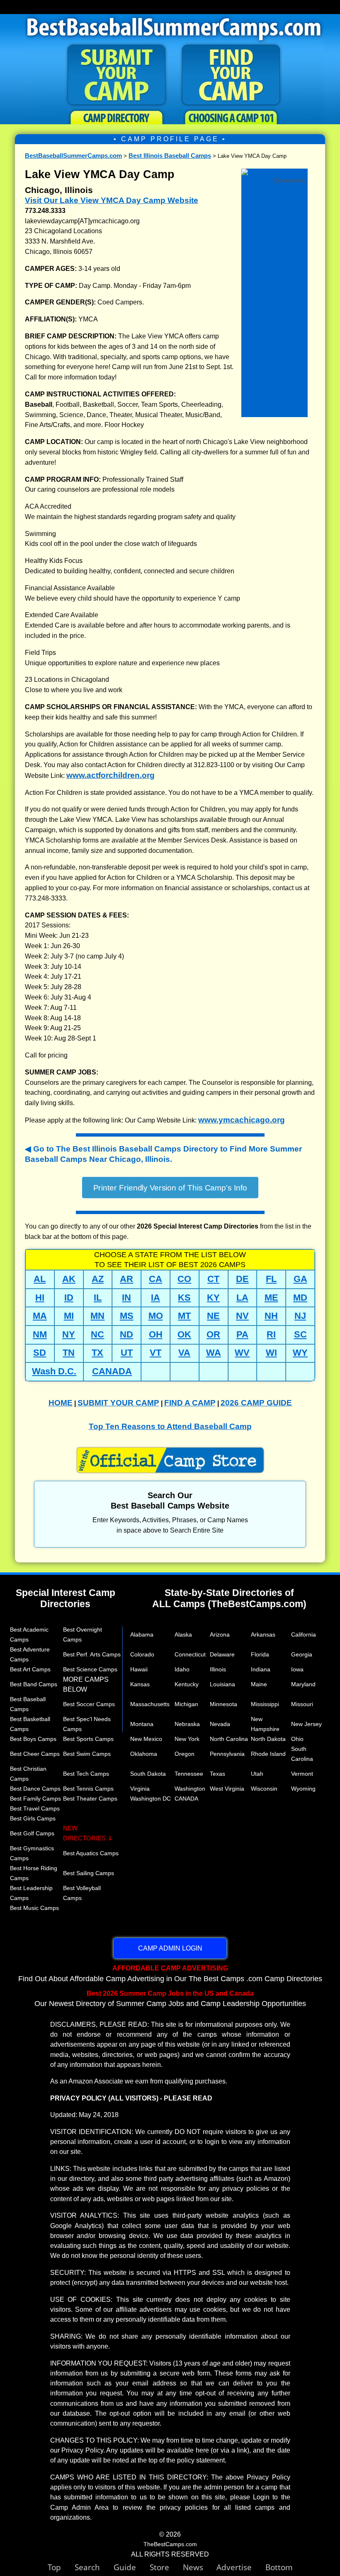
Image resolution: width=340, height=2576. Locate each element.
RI (271, 1334)
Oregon (185, 1754)
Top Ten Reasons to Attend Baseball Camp (170, 1426)
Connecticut (190, 1654)
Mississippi (265, 1704)
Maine (259, 1684)
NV (242, 1316)
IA (155, 1298)
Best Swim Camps (87, 1754)
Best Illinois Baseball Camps (170, 156)
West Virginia (227, 1789)
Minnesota (223, 1704)
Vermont (302, 1774)
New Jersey (306, 1724)
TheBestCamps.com (170, 2544)
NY (69, 1334)
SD (40, 1353)
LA (242, 1298)
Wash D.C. (54, 1371)
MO (156, 1316)
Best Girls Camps (33, 1818)
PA (242, 1334)
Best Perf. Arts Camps (92, 1654)
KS (184, 1298)
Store (166, 2567)
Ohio (297, 1739)
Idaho (182, 1669)
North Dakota (268, 1739)
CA (155, 1279)
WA (214, 1353)
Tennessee (189, 1774)
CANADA (112, 1371)
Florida (260, 1654)
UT (127, 1353)
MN (97, 1316)
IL (98, 1298)
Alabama (142, 1634)
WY (300, 1353)
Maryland (303, 1684)
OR (213, 1334)
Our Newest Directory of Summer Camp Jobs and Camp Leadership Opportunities (170, 1999)
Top (61, 2567)
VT (155, 1353)
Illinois (218, 1669)
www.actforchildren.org (110, 775)
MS (127, 1316)
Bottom (279, 2567)
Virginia (140, 1789)
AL (40, 1279)
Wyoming (303, 1789)
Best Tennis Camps (88, 1789)
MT (184, 1316)
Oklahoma (144, 1754)
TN (69, 1353)
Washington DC (151, 1799)
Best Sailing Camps (89, 1873)
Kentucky (187, 1684)
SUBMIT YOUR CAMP (118, 1403)
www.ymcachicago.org (242, 1120)
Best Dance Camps (35, 1789)
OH (156, 1334)
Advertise (241, 2567)
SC (300, 1334)
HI (40, 1298)
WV (242, 1353)
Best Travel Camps (35, 1808)
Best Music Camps (34, 1908)
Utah (257, 1774)
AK (69, 1279)
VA (184, 1353)
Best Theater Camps (90, 1799)
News (193, 2567)
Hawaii (139, 1669)
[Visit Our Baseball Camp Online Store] (274, 173)
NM (40, 1334)
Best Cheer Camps (35, 1754)
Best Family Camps (35, 1799)
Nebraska (187, 1724)
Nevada (220, 1724)
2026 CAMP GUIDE (256, 1403)
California (304, 1634)
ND (126, 1334)
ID (69, 1298)
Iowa (297, 1669)
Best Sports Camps (88, 1739)
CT (213, 1279)
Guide (132, 2567)
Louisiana (222, 1684)
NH (271, 1316)
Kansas (140, 1684)
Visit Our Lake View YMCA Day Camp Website (112, 200)
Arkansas (263, 1634)
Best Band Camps (34, 1684)
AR (126, 1279)
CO (184, 1279)
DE (242, 1279)
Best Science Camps (90, 1669)
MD (300, 1298)
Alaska (183, 1634)
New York (187, 1739)
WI (271, 1353)
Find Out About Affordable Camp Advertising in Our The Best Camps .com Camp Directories (170, 1973)
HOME (61, 1403)
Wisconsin (264, 1789)
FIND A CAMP (190, 1403)
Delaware (222, 1654)
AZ (98, 1279)
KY (213, 1298)
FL (271, 1279)
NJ (300, 1316)
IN (126, 1298)
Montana (142, 1724)
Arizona (220, 1634)
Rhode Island (268, 1754)
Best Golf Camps (32, 1833)
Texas (217, 1774)
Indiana (261, 1669)
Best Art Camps (30, 1669)
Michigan (186, 1704)
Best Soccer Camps (89, 1704)
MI (69, 1316)
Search (94, 2567)
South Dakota (148, 1774)
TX (97, 1353)
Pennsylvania (227, 1754)
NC (97, 1334)
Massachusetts (150, 1704)
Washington (190, 1789)
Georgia (302, 1654)
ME (271, 1298)
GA (300, 1279)
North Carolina (229, 1739)
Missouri (302, 1704)
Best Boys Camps (33, 1739)
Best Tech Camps (86, 1774)
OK (184, 1334)
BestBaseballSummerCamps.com (73, 156)
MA (40, 1316)
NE (213, 1316)
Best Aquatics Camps (91, 1853)
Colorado (142, 1654)
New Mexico (146, 1739)
